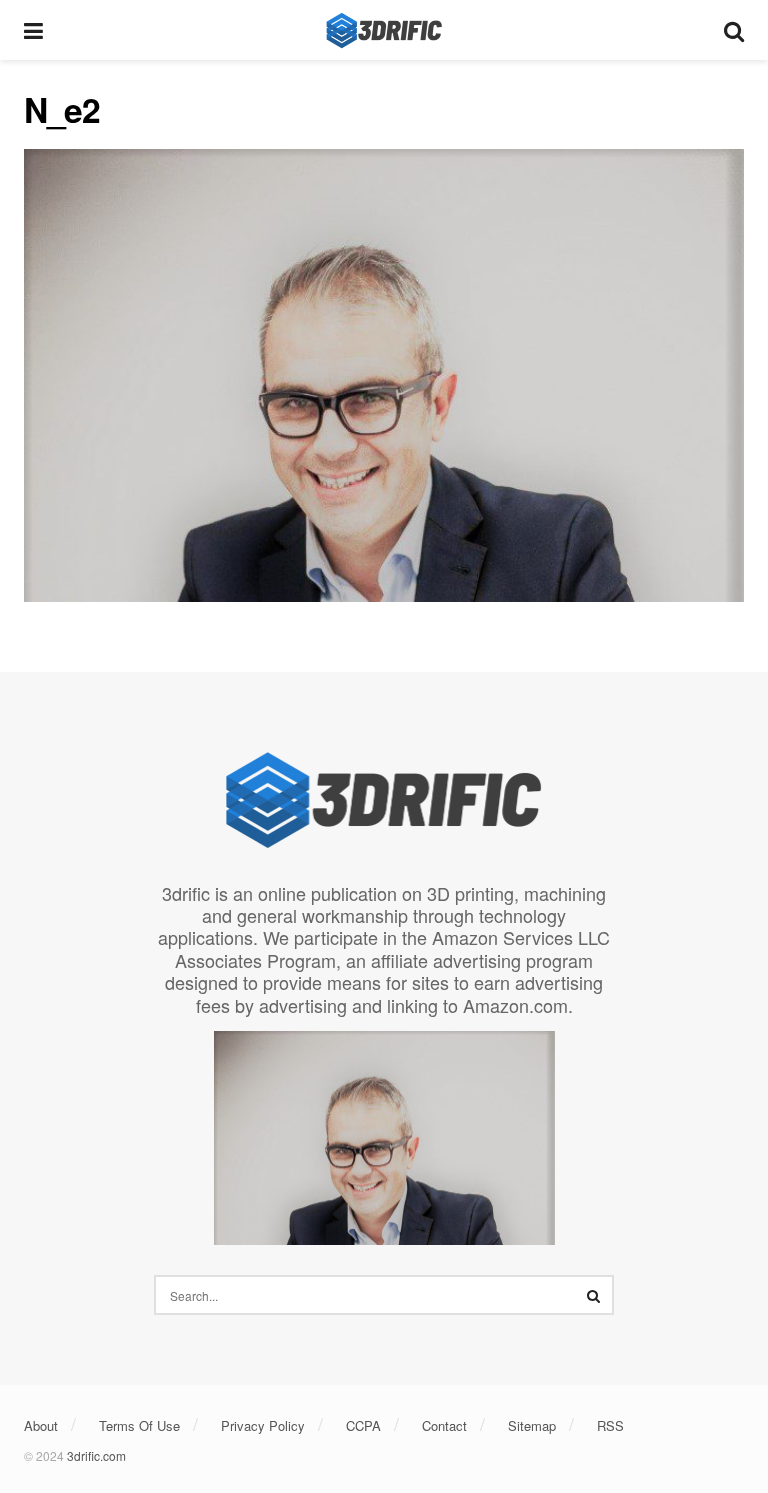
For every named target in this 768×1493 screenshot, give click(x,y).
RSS (610, 1425)
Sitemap (532, 1425)
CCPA (363, 1425)
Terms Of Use (139, 1425)
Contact (444, 1425)
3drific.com (96, 1455)
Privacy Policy (263, 1425)
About (41, 1425)
